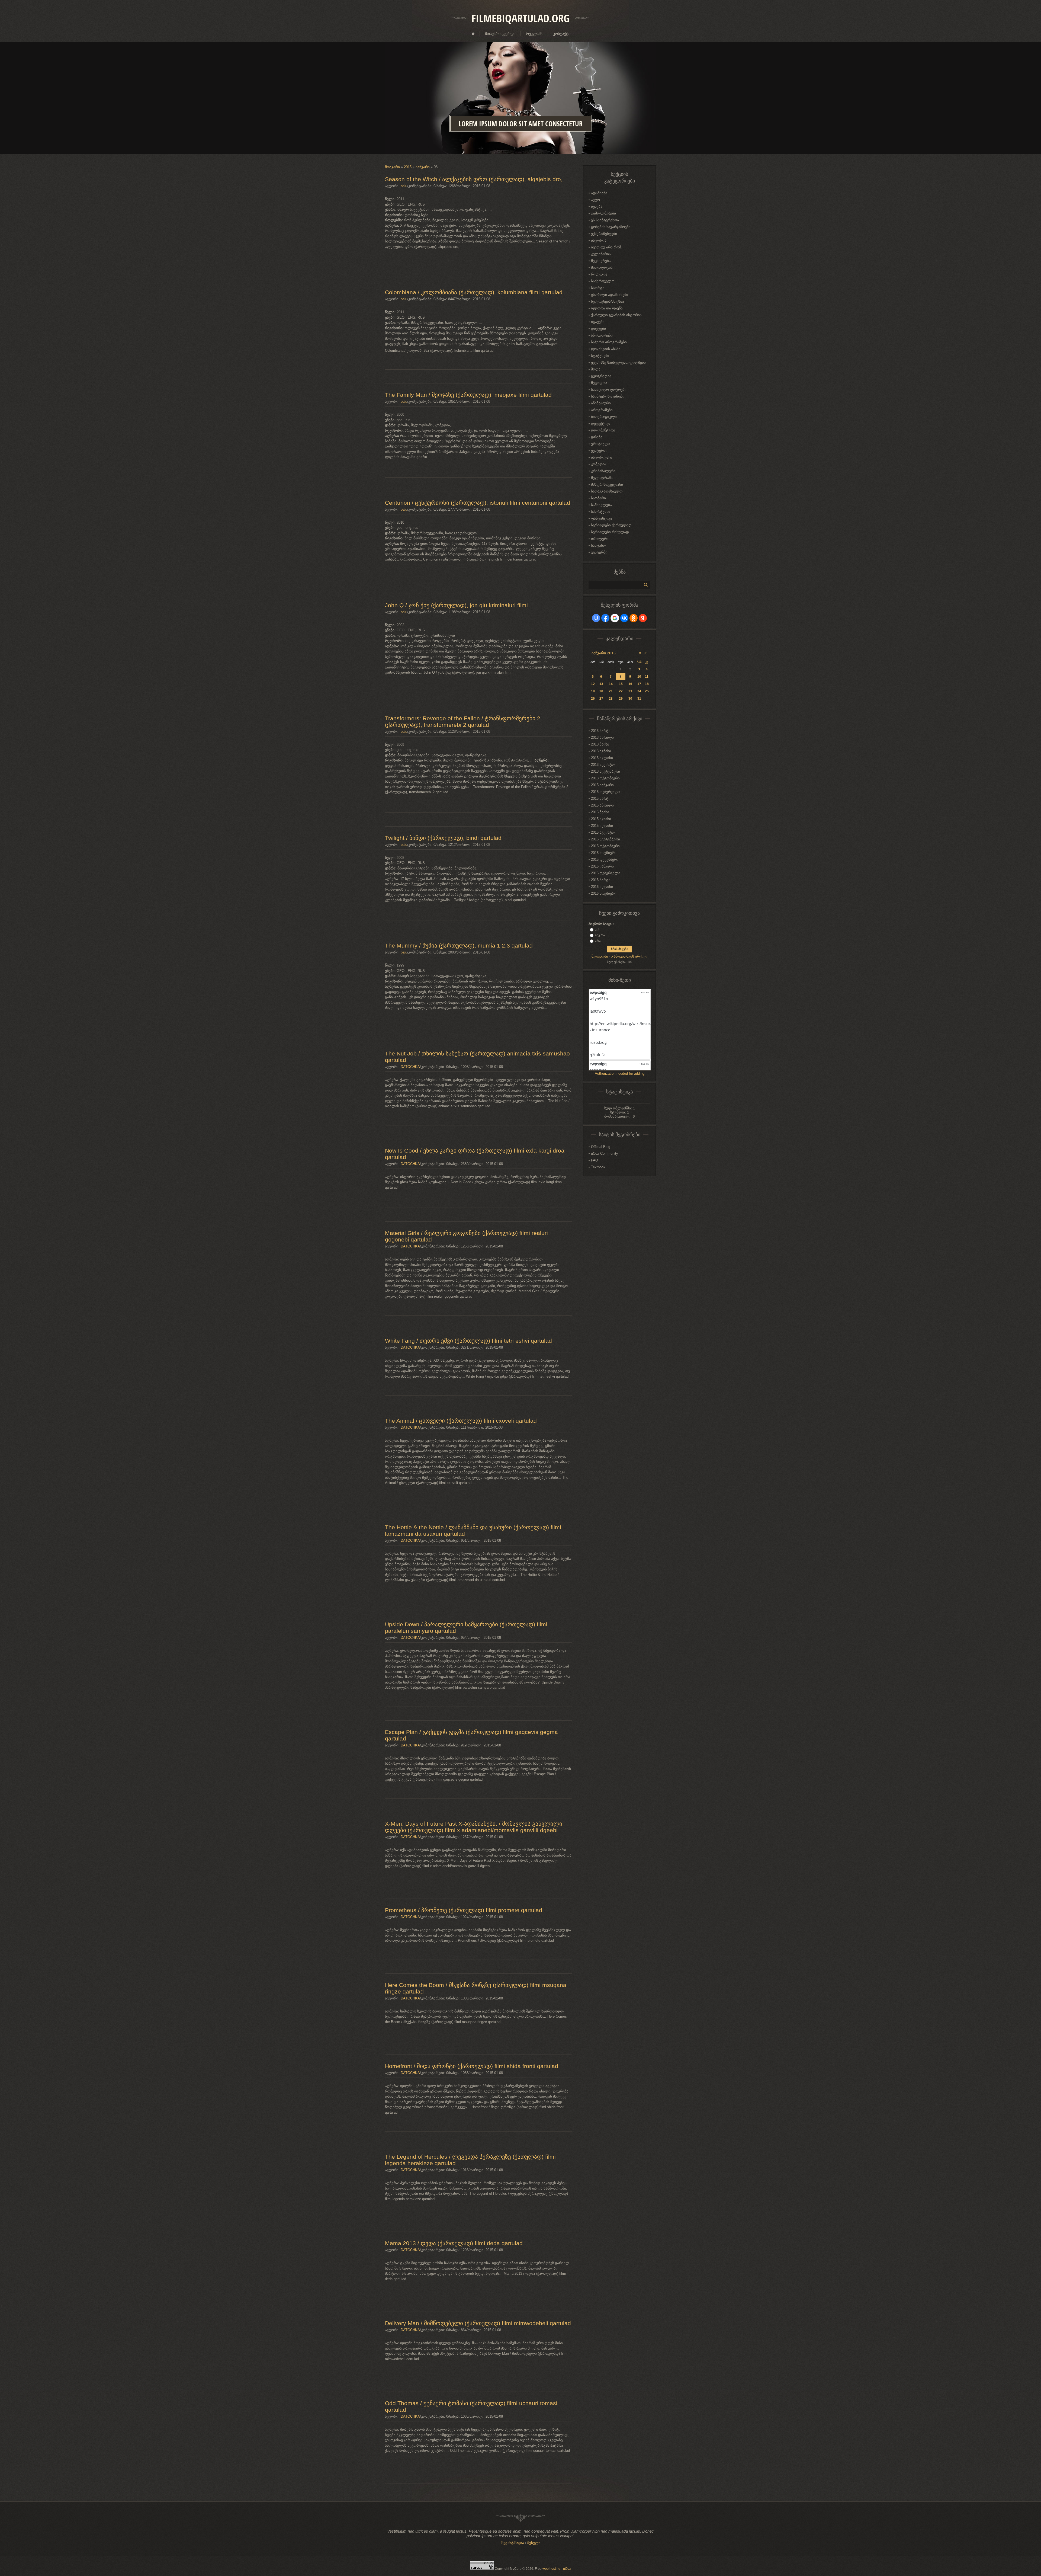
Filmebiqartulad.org (520, 18)
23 (630, 691)
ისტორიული (602, 457)
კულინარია (601, 254)
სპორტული (601, 512)
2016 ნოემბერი (604, 893)
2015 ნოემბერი (604, 853)
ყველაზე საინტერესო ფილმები (618, 362)
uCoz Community (605, 1153)
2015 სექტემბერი (605, 839)
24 (639, 691)
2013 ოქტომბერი (605, 778)
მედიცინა (599, 383)
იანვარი (423, 167)
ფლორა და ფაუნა (607, 308)
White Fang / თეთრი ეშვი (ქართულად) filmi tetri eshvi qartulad (468, 1341)
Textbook (598, 1167)
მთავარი (392, 167)
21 (611, 691)
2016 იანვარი (602, 866)
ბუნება (597, 207)
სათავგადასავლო (607, 491)
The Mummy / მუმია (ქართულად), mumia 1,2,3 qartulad (459, 945)
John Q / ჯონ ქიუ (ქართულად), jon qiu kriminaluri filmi (456, 605)
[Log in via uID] (596, 618)
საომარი (598, 498)
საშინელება (601, 505)
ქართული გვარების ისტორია (616, 315)
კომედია (599, 464)
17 (639, 684)
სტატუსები (600, 356)
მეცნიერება (601, 261)
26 (593, 699)
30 (630, 699)
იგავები (598, 322)
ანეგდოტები (602, 335)
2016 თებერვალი (606, 873)
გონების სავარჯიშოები (611, 227)
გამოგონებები (603, 213)
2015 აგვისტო (603, 832)
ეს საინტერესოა (605, 220)
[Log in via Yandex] (643, 618)
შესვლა (534, 2543)
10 (639, 677)
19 (593, 691)
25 (647, 691)
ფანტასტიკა (602, 518)
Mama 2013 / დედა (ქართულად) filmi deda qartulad (454, 2243)
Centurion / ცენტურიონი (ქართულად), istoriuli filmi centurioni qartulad (478, 503)
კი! (597, 929)
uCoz (567, 2569)
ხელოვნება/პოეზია (608, 301)
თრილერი (600, 539)
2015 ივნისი (601, 819)
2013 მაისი (600, 744)
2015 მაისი (600, 812)
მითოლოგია (602, 268)
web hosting (551, 2569)
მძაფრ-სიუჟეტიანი (607, 484)
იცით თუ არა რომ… (608, 247)
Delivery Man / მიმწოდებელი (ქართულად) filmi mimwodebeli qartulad (478, 2323)
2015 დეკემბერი (605, 860)
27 (601, 699)
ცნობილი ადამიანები (610, 295)
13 (601, 684)
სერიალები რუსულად (610, 532)
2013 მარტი (601, 731)
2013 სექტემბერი (605, 771)
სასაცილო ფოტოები (609, 390)
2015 (408, 167)
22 (621, 691)
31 (639, 699)
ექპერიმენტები (604, 234)
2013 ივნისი (601, 751)
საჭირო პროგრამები (609, 342)
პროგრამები (602, 410)
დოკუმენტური (603, 430)
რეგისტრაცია (512, 2543)
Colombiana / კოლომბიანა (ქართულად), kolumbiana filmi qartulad (474, 292)
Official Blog (601, 1147)
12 (593, 684)
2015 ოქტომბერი (605, 846)
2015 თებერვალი (606, 792)
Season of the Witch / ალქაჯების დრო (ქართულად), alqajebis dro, (474, 179)
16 (630, 684)
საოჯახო (598, 545)
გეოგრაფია (601, 376)
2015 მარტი (601, 799)
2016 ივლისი (602, 887)
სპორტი (598, 288)
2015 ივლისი (602, 826)
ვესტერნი (599, 451)
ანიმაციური (601, 403)
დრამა (597, 437)
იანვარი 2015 (604, 653)
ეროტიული (601, 444)
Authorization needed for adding (620, 1073)
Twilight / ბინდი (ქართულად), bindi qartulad (443, 838)
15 (621, 684)
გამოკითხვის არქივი (629, 956)
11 (647, 677)
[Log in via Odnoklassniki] (634, 618)
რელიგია (599, 274)
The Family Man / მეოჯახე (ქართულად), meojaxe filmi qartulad (468, 395)
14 (611, 684)
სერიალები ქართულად (611, 525)
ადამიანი (599, 193)
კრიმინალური (603, 471)
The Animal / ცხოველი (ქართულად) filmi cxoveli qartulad (461, 1421)
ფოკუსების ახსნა (606, 349)
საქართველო (603, 281)
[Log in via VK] (624, 618)
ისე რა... (601, 935)
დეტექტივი (601, 423)
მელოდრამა (602, 478)
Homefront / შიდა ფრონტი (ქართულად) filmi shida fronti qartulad (472, 2066)
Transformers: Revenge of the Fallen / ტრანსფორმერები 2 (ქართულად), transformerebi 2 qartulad (463, 721)
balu (404, 186)
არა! (598, 941)
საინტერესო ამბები (608, 396)
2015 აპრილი (602, 805)
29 (621, 699)
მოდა (596, 369)
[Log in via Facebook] (605, 618)
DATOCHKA (410, 1067)
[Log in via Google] (615, 618)
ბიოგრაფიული (604, 417)
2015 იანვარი (602, 785)
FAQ (595, 1160)
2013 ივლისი (602, 758)
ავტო (595, 200)
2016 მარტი (601, 880)
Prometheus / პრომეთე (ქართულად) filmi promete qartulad (464, 1910)
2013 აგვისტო (603, 765)
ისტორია (599, 240)
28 (611, 699)
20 (601, 691)
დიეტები (598, 329)
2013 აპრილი (602, 737)
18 (647, 684)
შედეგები (600, 956)
